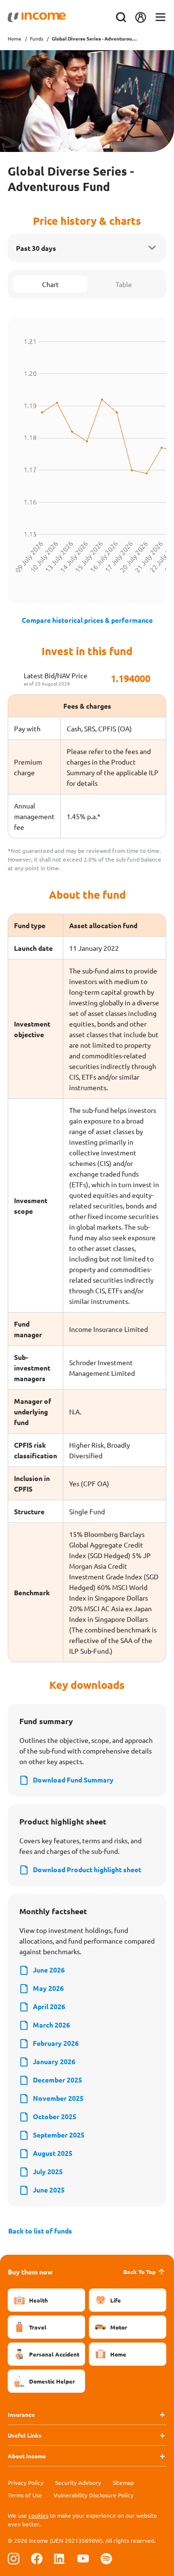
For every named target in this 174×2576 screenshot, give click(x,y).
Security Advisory (78, 2482)
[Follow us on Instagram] (14, 2558)
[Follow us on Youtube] (83, 2558)
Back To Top (139, 2272)
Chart (51, 284)
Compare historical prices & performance (87, 620)
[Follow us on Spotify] (106, 2558)
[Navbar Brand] (37, 17)
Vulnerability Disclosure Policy (94, 2495)
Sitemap (123, 2482)
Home (14, 38)
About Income (27, 2456)
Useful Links (25, 2435)
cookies (38, 2515)
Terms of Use (25, 2495)
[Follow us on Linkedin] (60, 2558)
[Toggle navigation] (160, 18)
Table (124, 284)
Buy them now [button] (30, 2272)
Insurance (21, 2414)
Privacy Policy (26, 2482)
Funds (36, 38)
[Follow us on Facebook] (37, 2558)
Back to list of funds (40, 2231)
